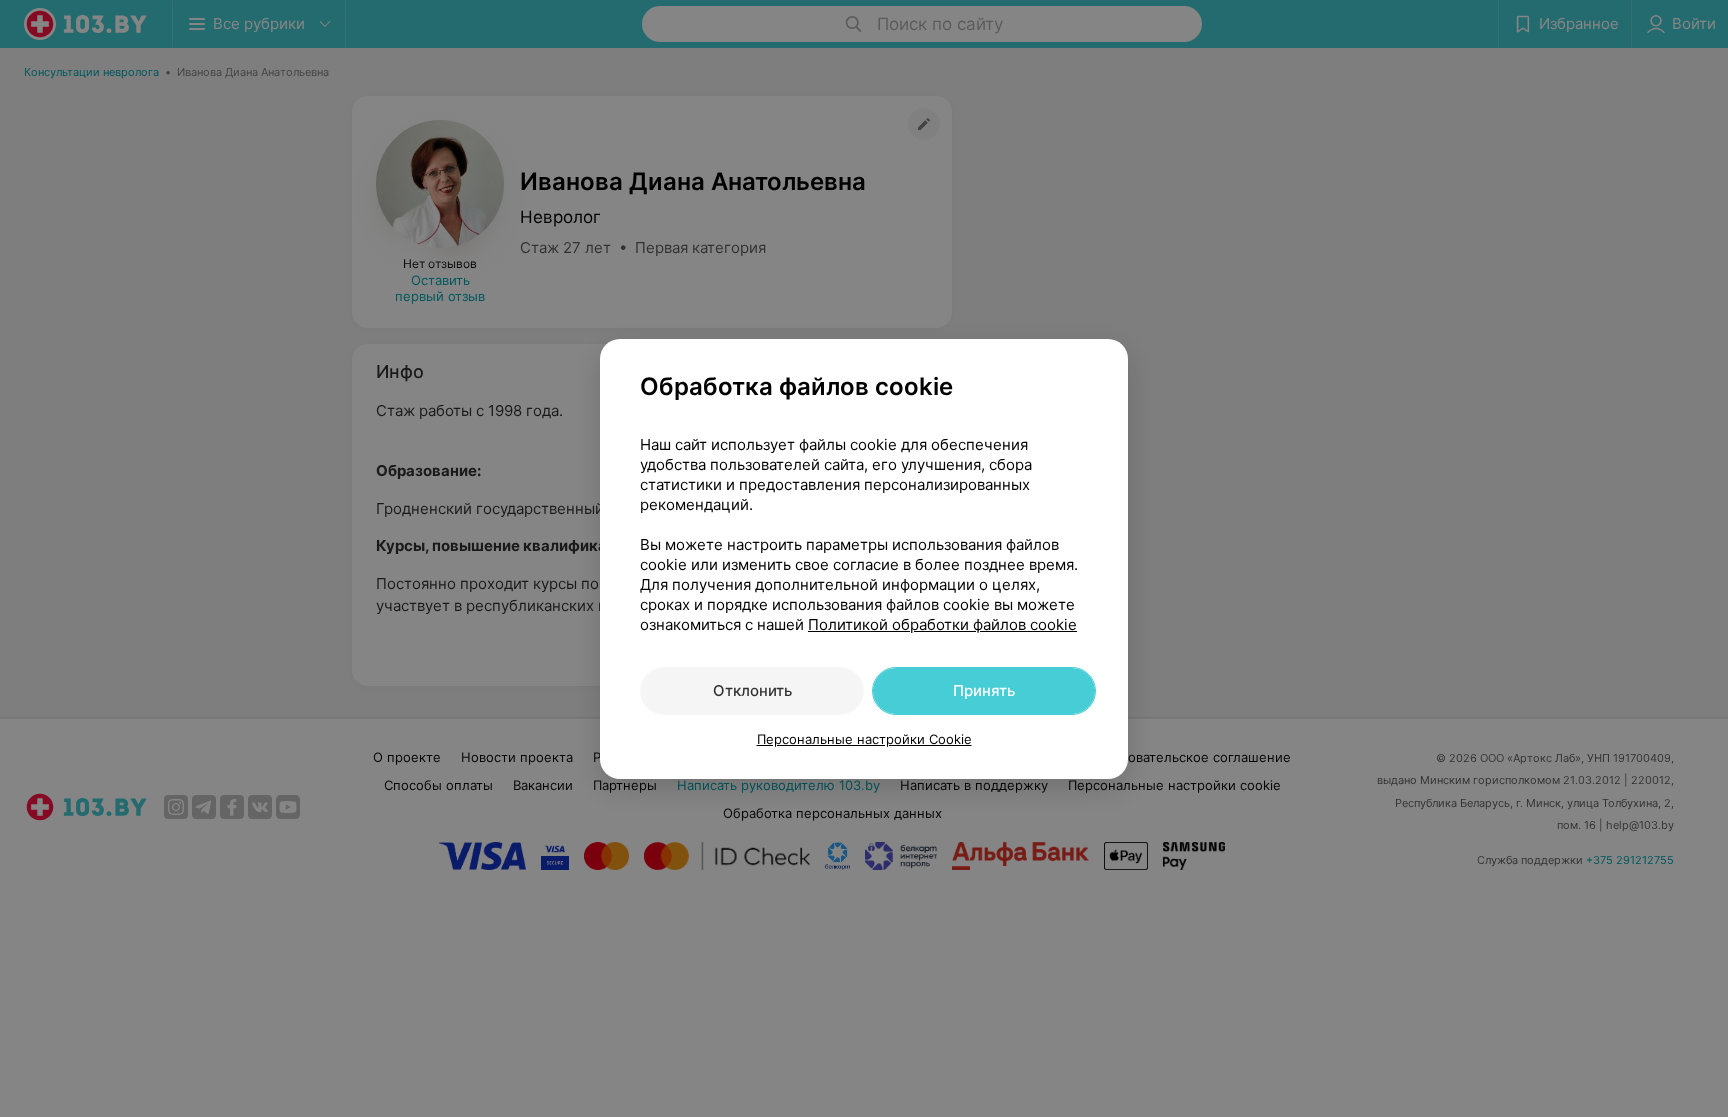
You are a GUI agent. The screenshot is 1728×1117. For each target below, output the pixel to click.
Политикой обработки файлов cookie (942, 624)
